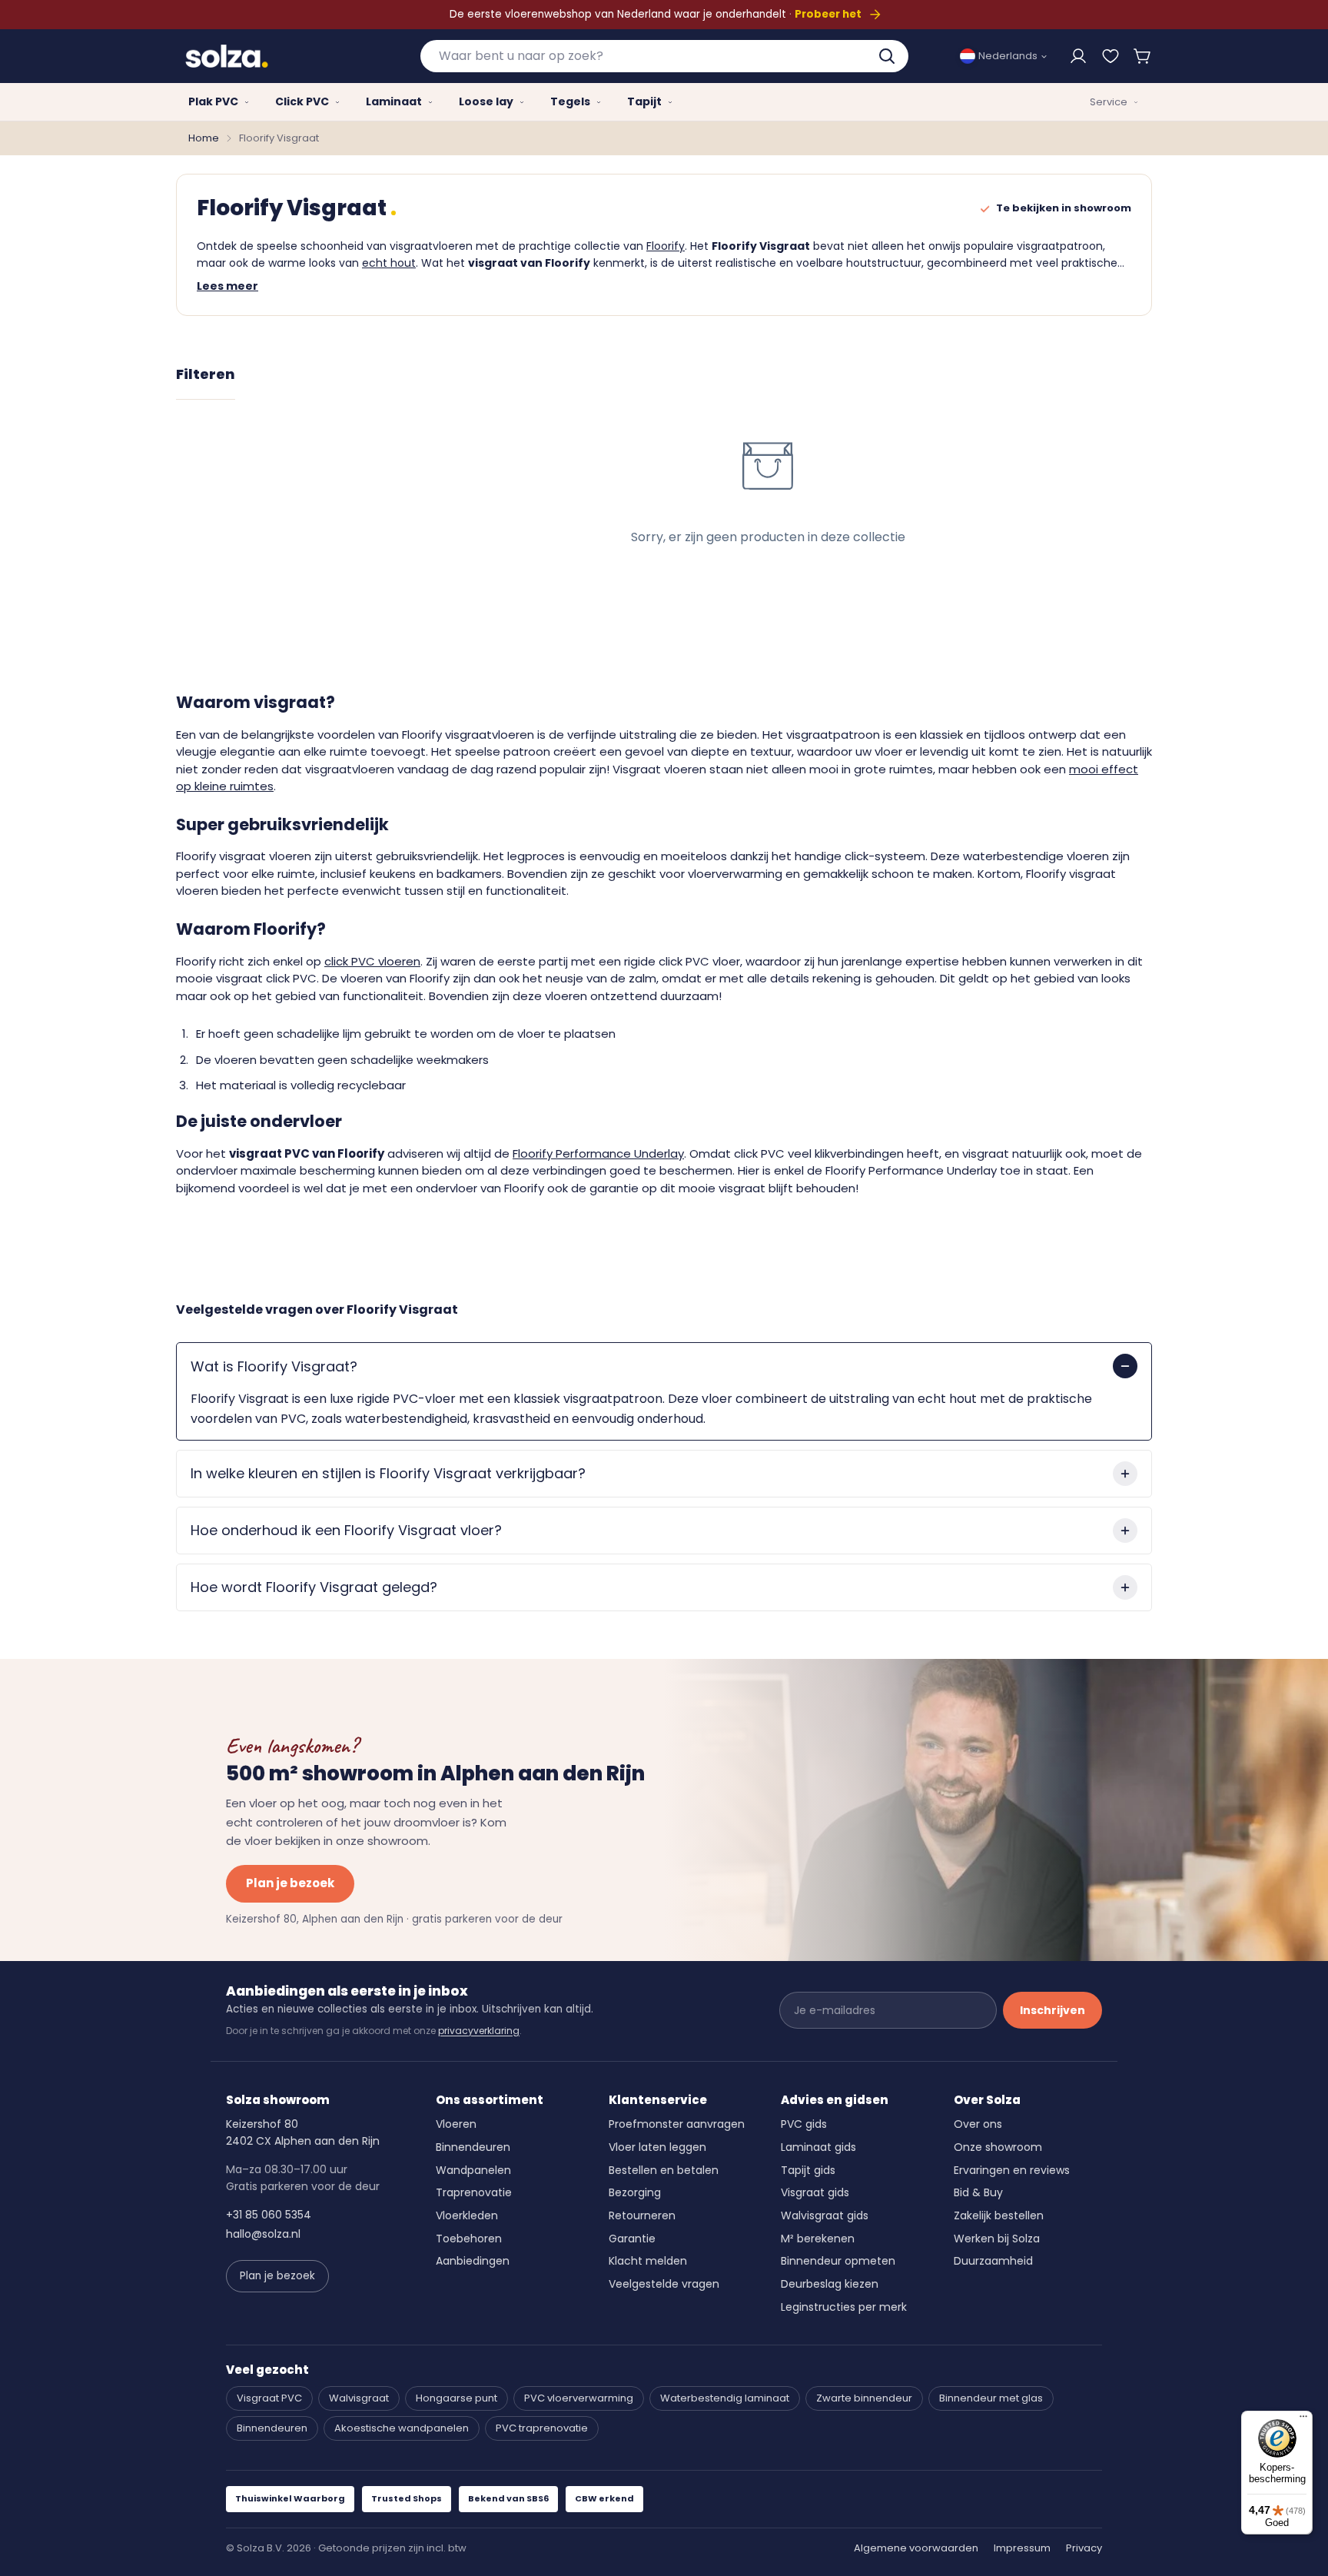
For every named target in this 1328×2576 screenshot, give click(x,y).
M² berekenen (818, 2239)
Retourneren (642, 2215)
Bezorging (635, 2192)
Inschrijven (1052, 2010)
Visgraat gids (815, 2192)
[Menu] (1303, 2420)
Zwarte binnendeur (864, 2398)
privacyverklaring (479, 2031)
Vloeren (456, 2124)
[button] (1143, 56)
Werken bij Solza (997, 2239)
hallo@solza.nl (263, 2234)
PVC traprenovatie (542, 2428)
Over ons (978, 2124)
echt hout (389, 263)
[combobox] (664, 56)
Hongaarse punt (456, 2398)
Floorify (666, 246)
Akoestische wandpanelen (402, 2428)
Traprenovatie (474, 2192)
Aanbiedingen (473, 2261)
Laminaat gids (818, 2147)
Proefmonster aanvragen (677, 2124)
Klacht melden (648, 2261)
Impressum (1022, 2548)
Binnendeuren (473, 2147)
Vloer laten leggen (657, 2147)
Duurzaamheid (993, 2261)
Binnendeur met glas (991, 2398)
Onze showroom (998, 2147)
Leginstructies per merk (844, 2307)
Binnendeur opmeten (838, 2261)
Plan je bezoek (290, 1883)
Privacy (1084, 2548)
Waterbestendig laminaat (725, 2398)
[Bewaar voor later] (1111, 56)
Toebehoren (469, 2239)
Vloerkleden (467, 2215)
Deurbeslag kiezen (830, 2284)
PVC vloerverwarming (579, 2398)
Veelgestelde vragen (664, 2284)
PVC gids (804, 2124)
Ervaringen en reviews (1012, 2170)
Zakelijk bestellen (999, 2215)
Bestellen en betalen (664, 2170)
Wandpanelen (473, 2170)
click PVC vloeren (372, 961)
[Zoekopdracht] (888, 56)
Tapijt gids (808, 2170)
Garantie (632, 2239)
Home (204, 138)
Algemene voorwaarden (916, 2548)
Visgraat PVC (269, 2398)
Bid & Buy (978, 2192)
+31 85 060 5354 (269, 2215)
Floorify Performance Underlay (598, 1153)
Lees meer (227, 286)
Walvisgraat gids (825, 2215)
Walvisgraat (359, 2398)
